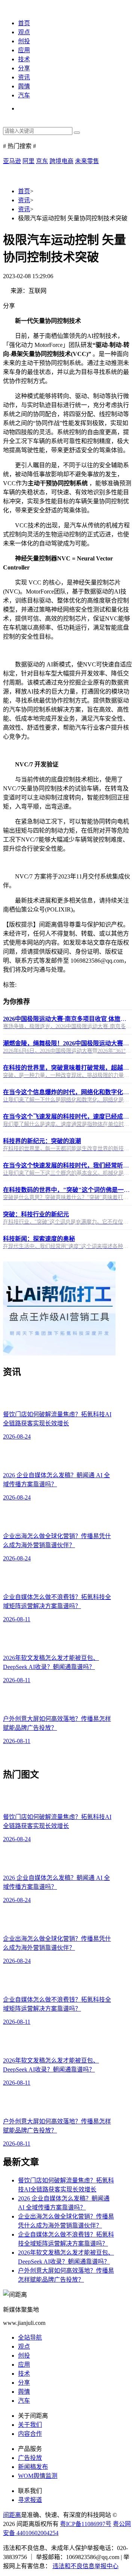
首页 (24, 23)
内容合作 (30, 2434)
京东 (42, 161)
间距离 (12, 2515)
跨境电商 (61, 161)
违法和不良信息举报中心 (85, 2566)
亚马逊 (12, 161)
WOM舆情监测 (38, 2476)
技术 (24, 59)
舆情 (24, 86)
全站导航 (30, 2337)
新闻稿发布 (33, 2467)
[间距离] (15, 8)
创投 (24, 41)
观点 (24, 32)
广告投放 (30, 2458)
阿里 (28, 161)
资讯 (24, 77)
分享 (24, 68)
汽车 (24, 95)
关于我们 (30, 2425)
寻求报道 (30, 2500)
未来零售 (87, 161)
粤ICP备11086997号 (86, 2524)
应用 (24, 50)
